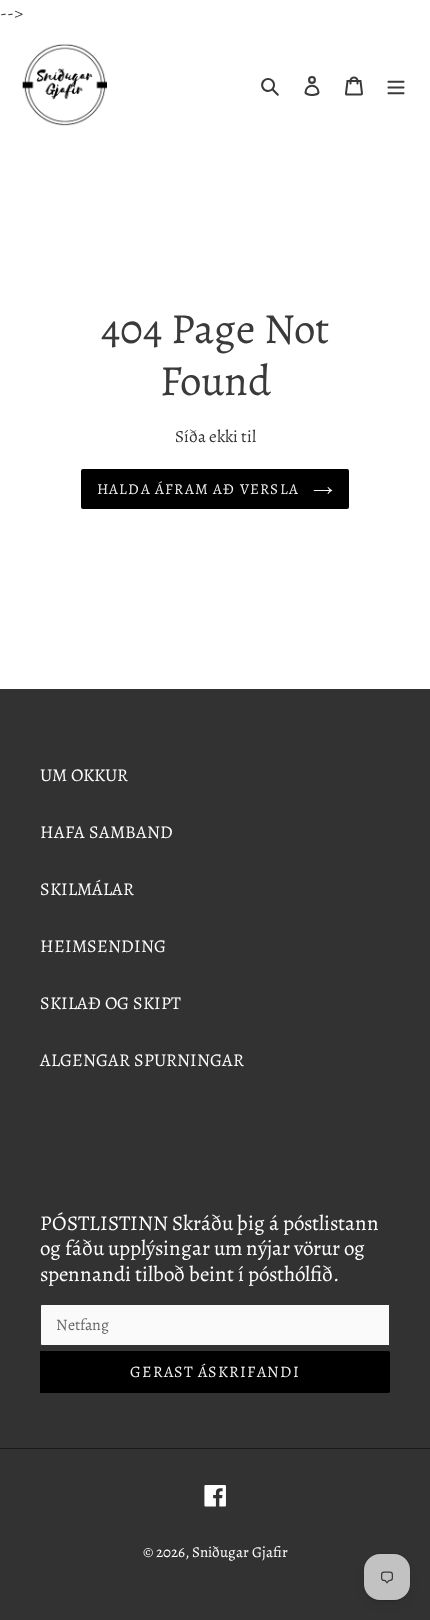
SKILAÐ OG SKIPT (110, 1003)
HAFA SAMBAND (106, 832)
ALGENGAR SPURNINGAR (142, 1060)
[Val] (396, 84)
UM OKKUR (84, 775)
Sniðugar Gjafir (240, 1552)
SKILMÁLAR (87, 889)
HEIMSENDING (103, 946)
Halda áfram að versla (200, 489)
